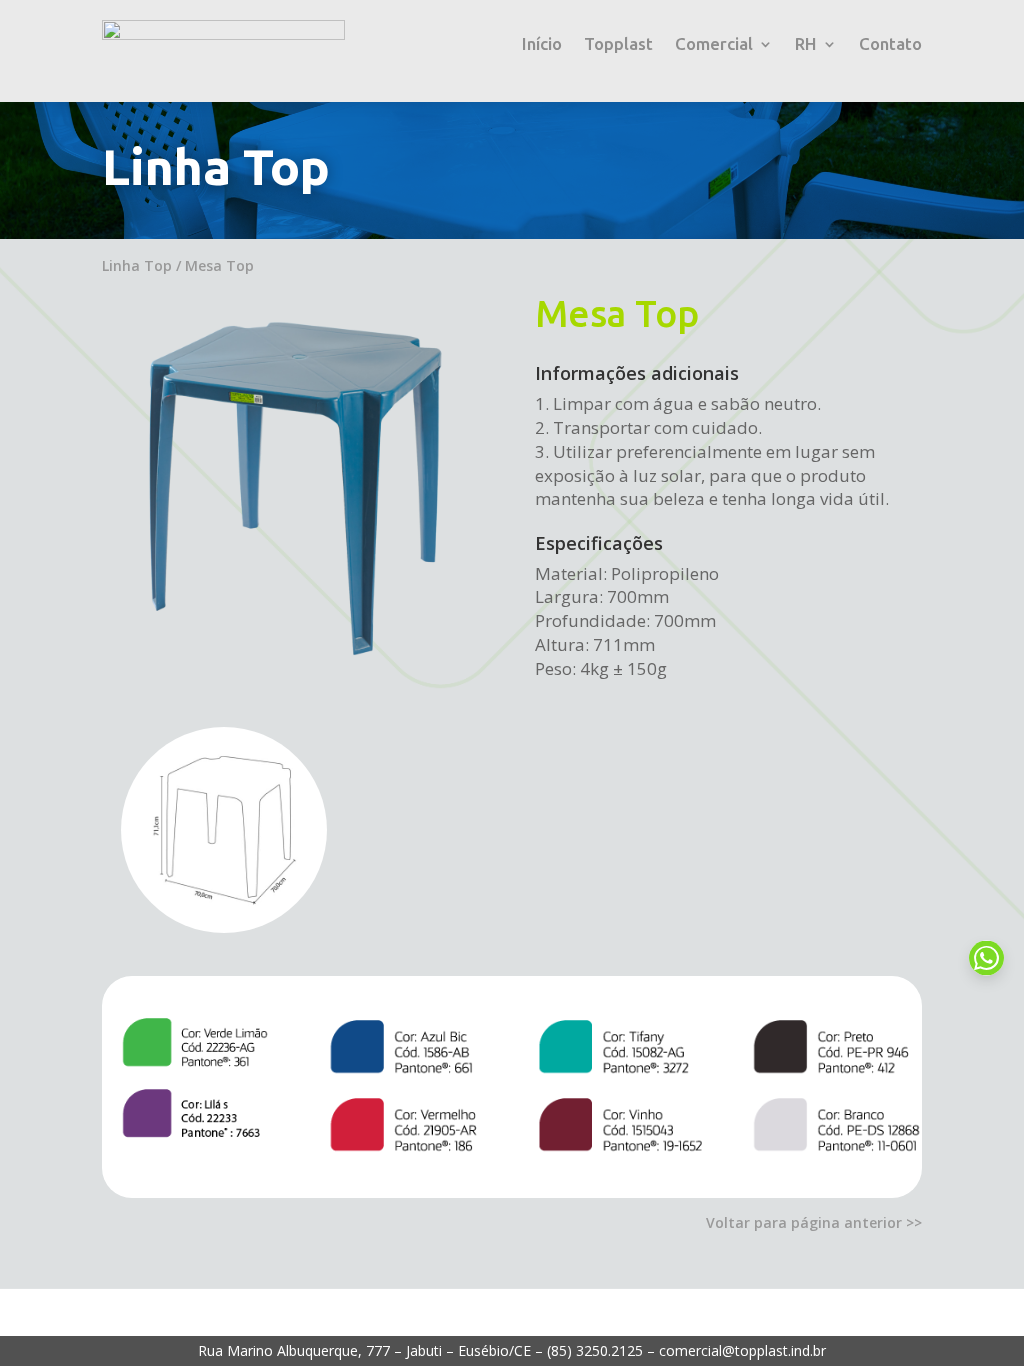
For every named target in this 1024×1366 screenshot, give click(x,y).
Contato (890, 45)
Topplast (618, 45)
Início (542, 45)
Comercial (714, 45)
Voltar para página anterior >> (814, 1222)
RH (806, 45)
